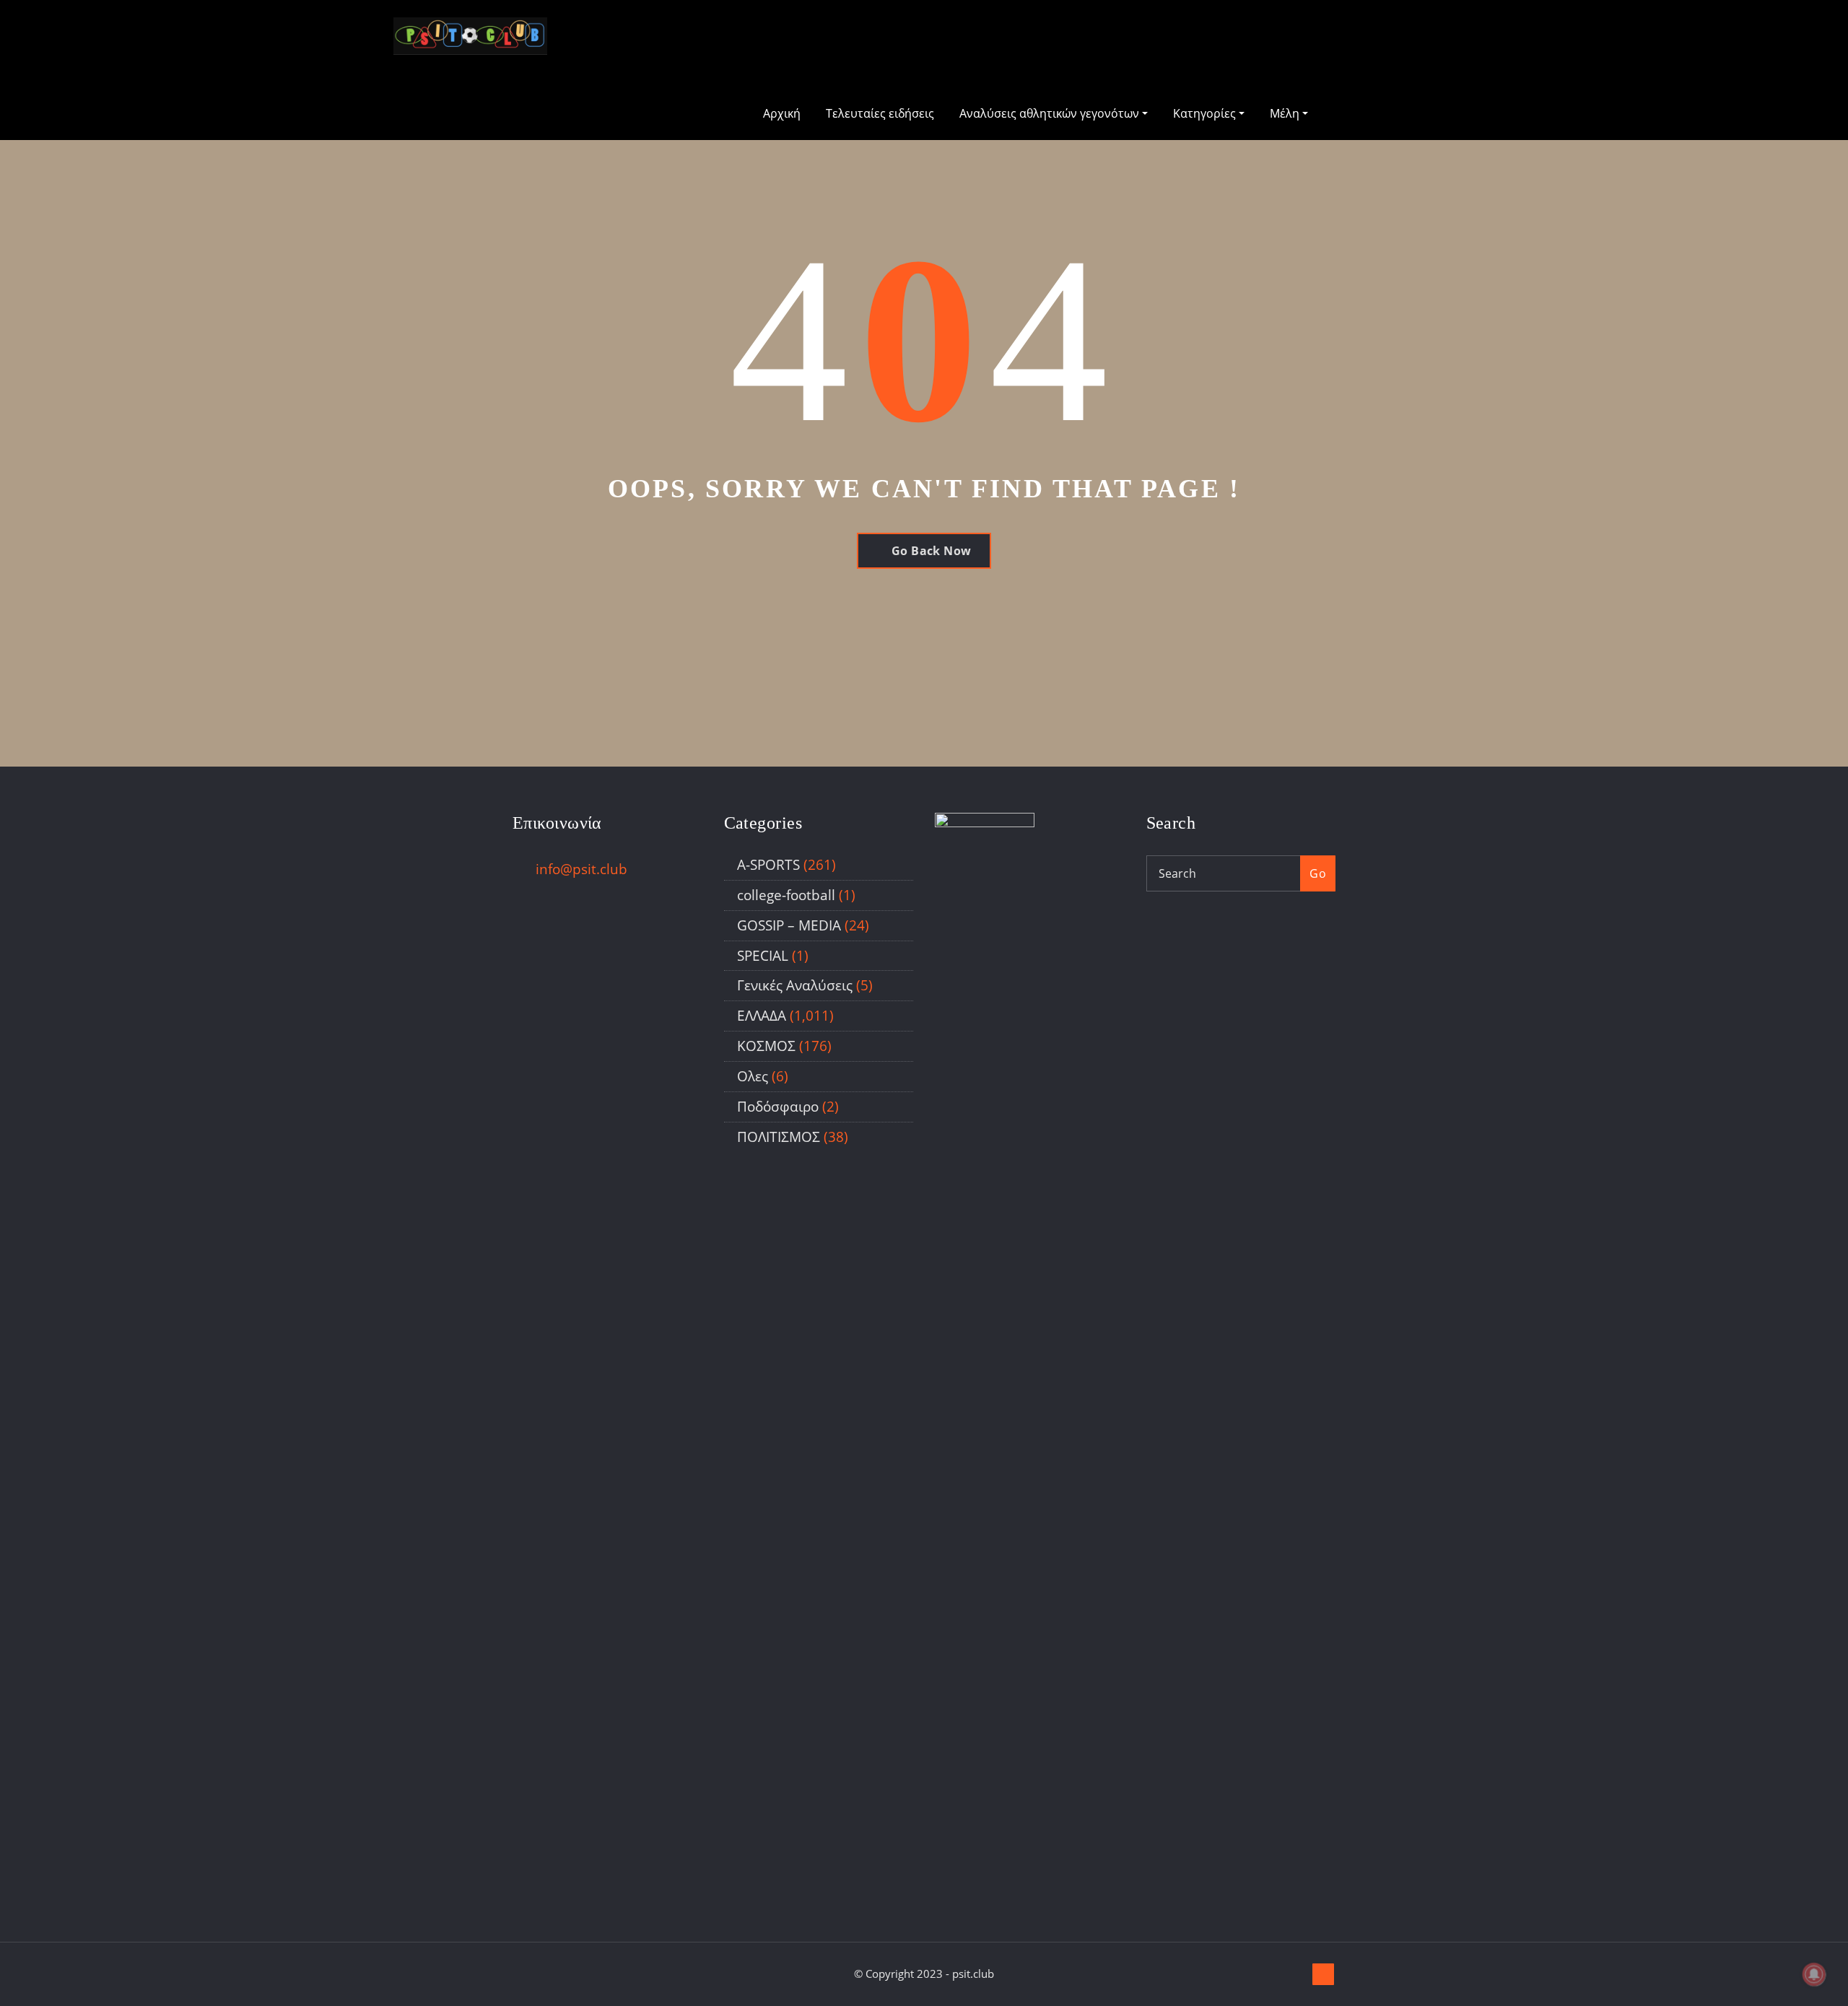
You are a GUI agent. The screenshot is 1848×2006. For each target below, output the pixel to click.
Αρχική (782, 113)
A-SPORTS (768, 864)
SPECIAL (763, 955)
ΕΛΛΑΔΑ (762, 1015)
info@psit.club (581, 869)
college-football (786, 895)
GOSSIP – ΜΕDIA (789, 925)
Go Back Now (932, 551)
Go (1318, 873)
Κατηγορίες (1206, 113)
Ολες (753, 1076)
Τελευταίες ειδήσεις (880, 113)
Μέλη (1286, 113)
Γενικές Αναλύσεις (795, 985)
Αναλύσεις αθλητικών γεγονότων (1051, 113)
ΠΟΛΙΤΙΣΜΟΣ (779, 1137)
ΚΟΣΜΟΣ (766, 1046)
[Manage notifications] (1814, 1974)
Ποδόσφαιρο (778, 1106)
